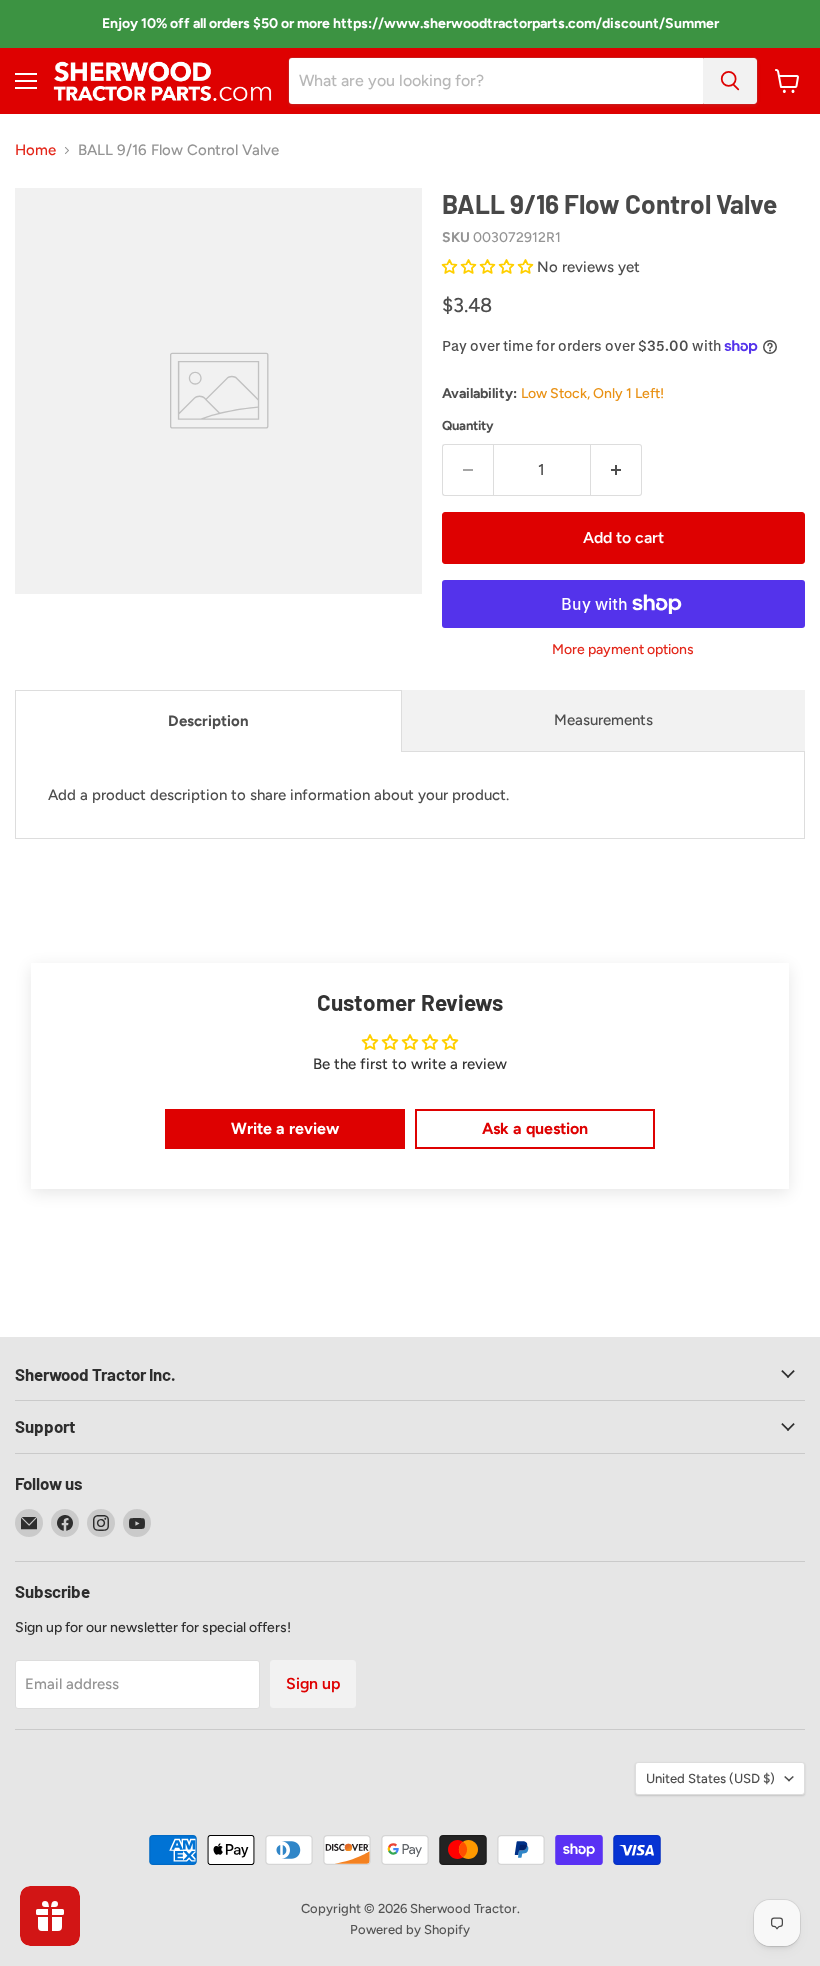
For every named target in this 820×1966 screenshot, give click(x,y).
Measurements (603, 720)
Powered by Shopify (410, 1929)
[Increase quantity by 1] (616, 470)
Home (35, 150)
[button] (489, 267)
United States (710, 1778)
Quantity (468, 425)
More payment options (623, 650)
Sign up (313, 1683)
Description (208, 721)
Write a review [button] (285, 1128)
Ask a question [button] (535, 1128)
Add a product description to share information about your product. (278, 795)
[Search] (730, 81)
